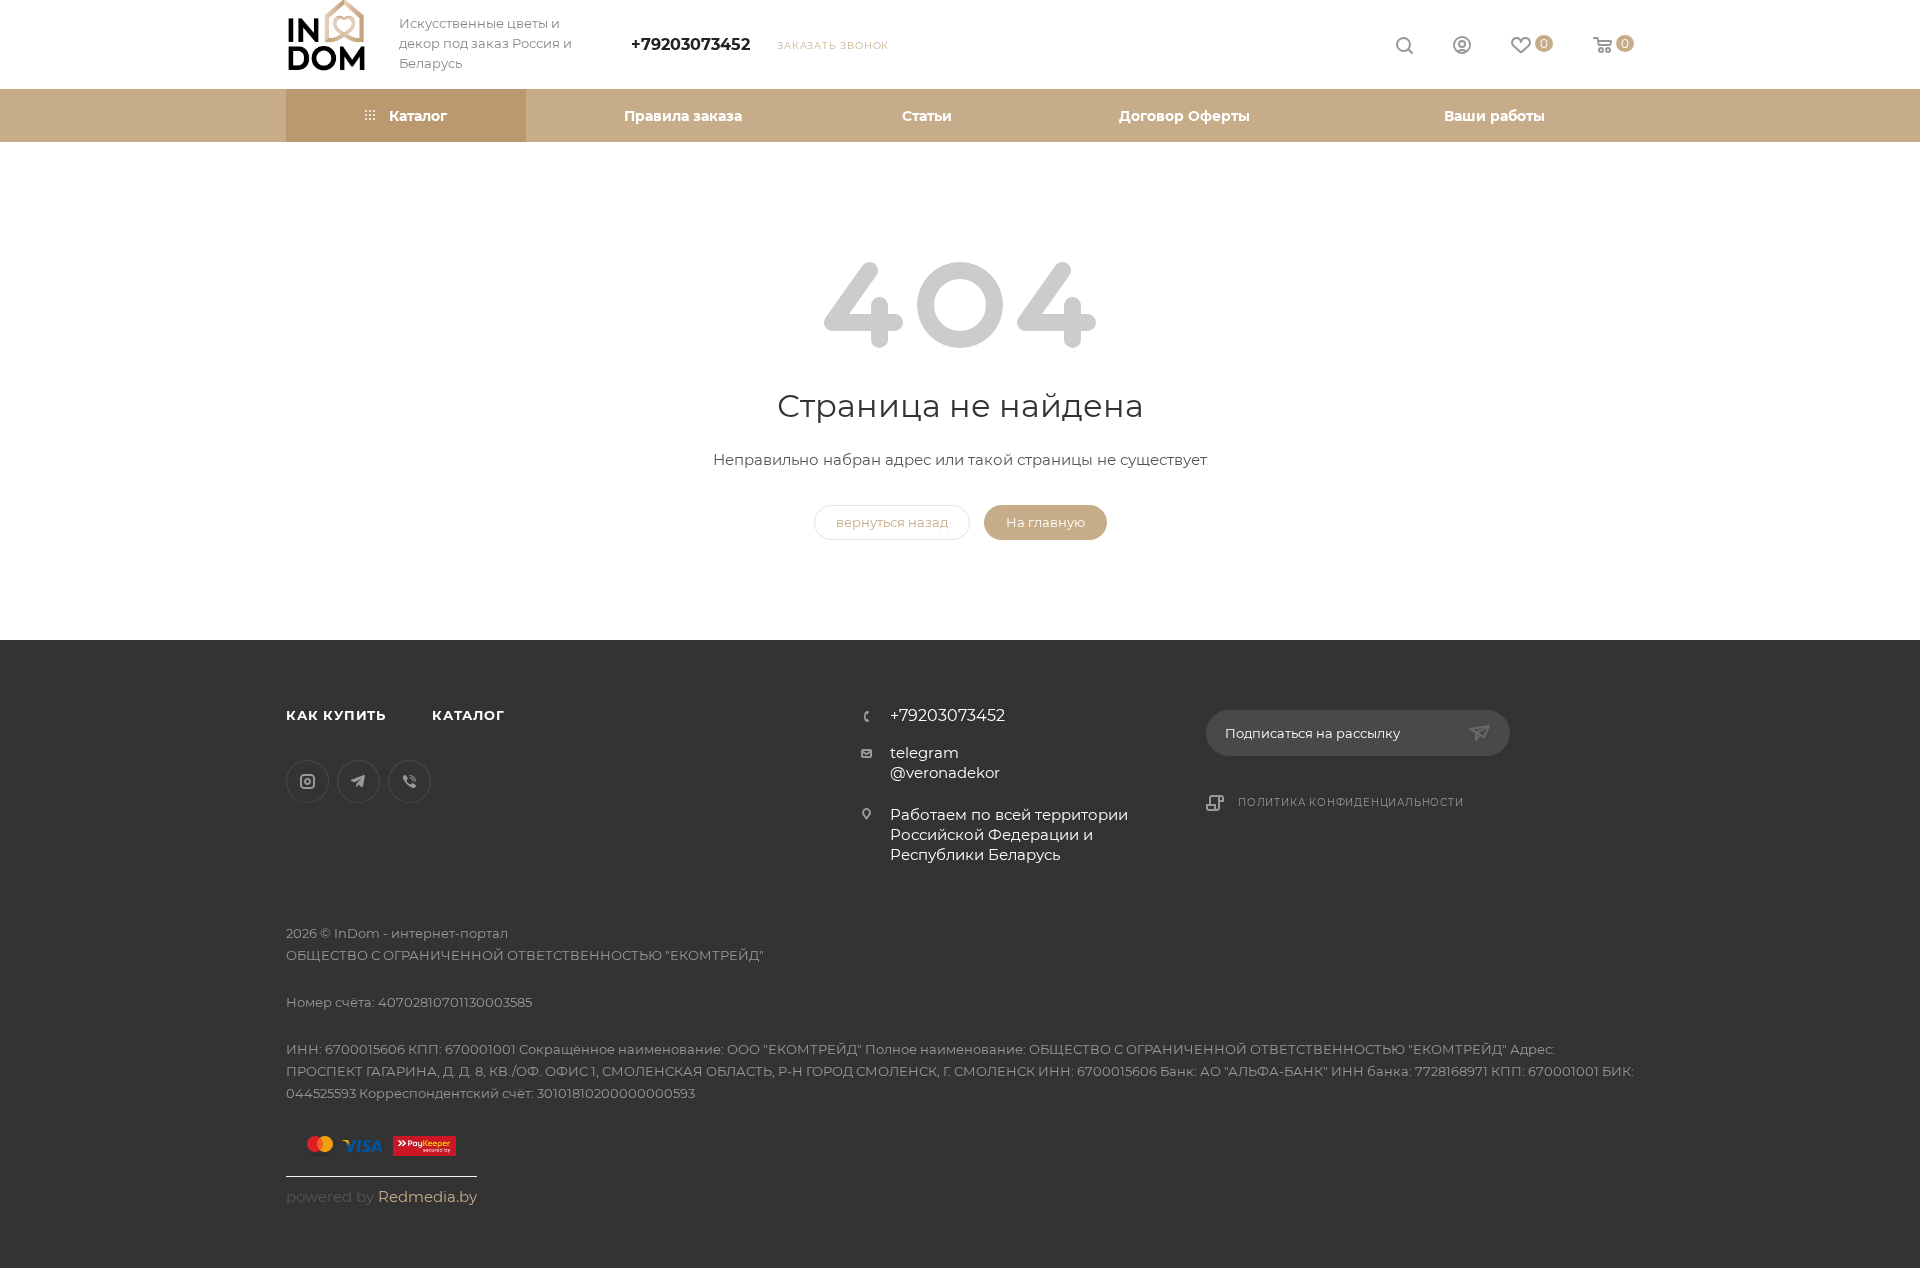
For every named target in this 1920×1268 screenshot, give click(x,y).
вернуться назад (892, 522)
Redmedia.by (427, 1196)
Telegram (358, 781)
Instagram (307, 781)
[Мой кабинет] (1462, 47)
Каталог (468, 715)
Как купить (336, 715)
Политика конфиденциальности (1351, 802)
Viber (409, 781)
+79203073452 (690, 44)
